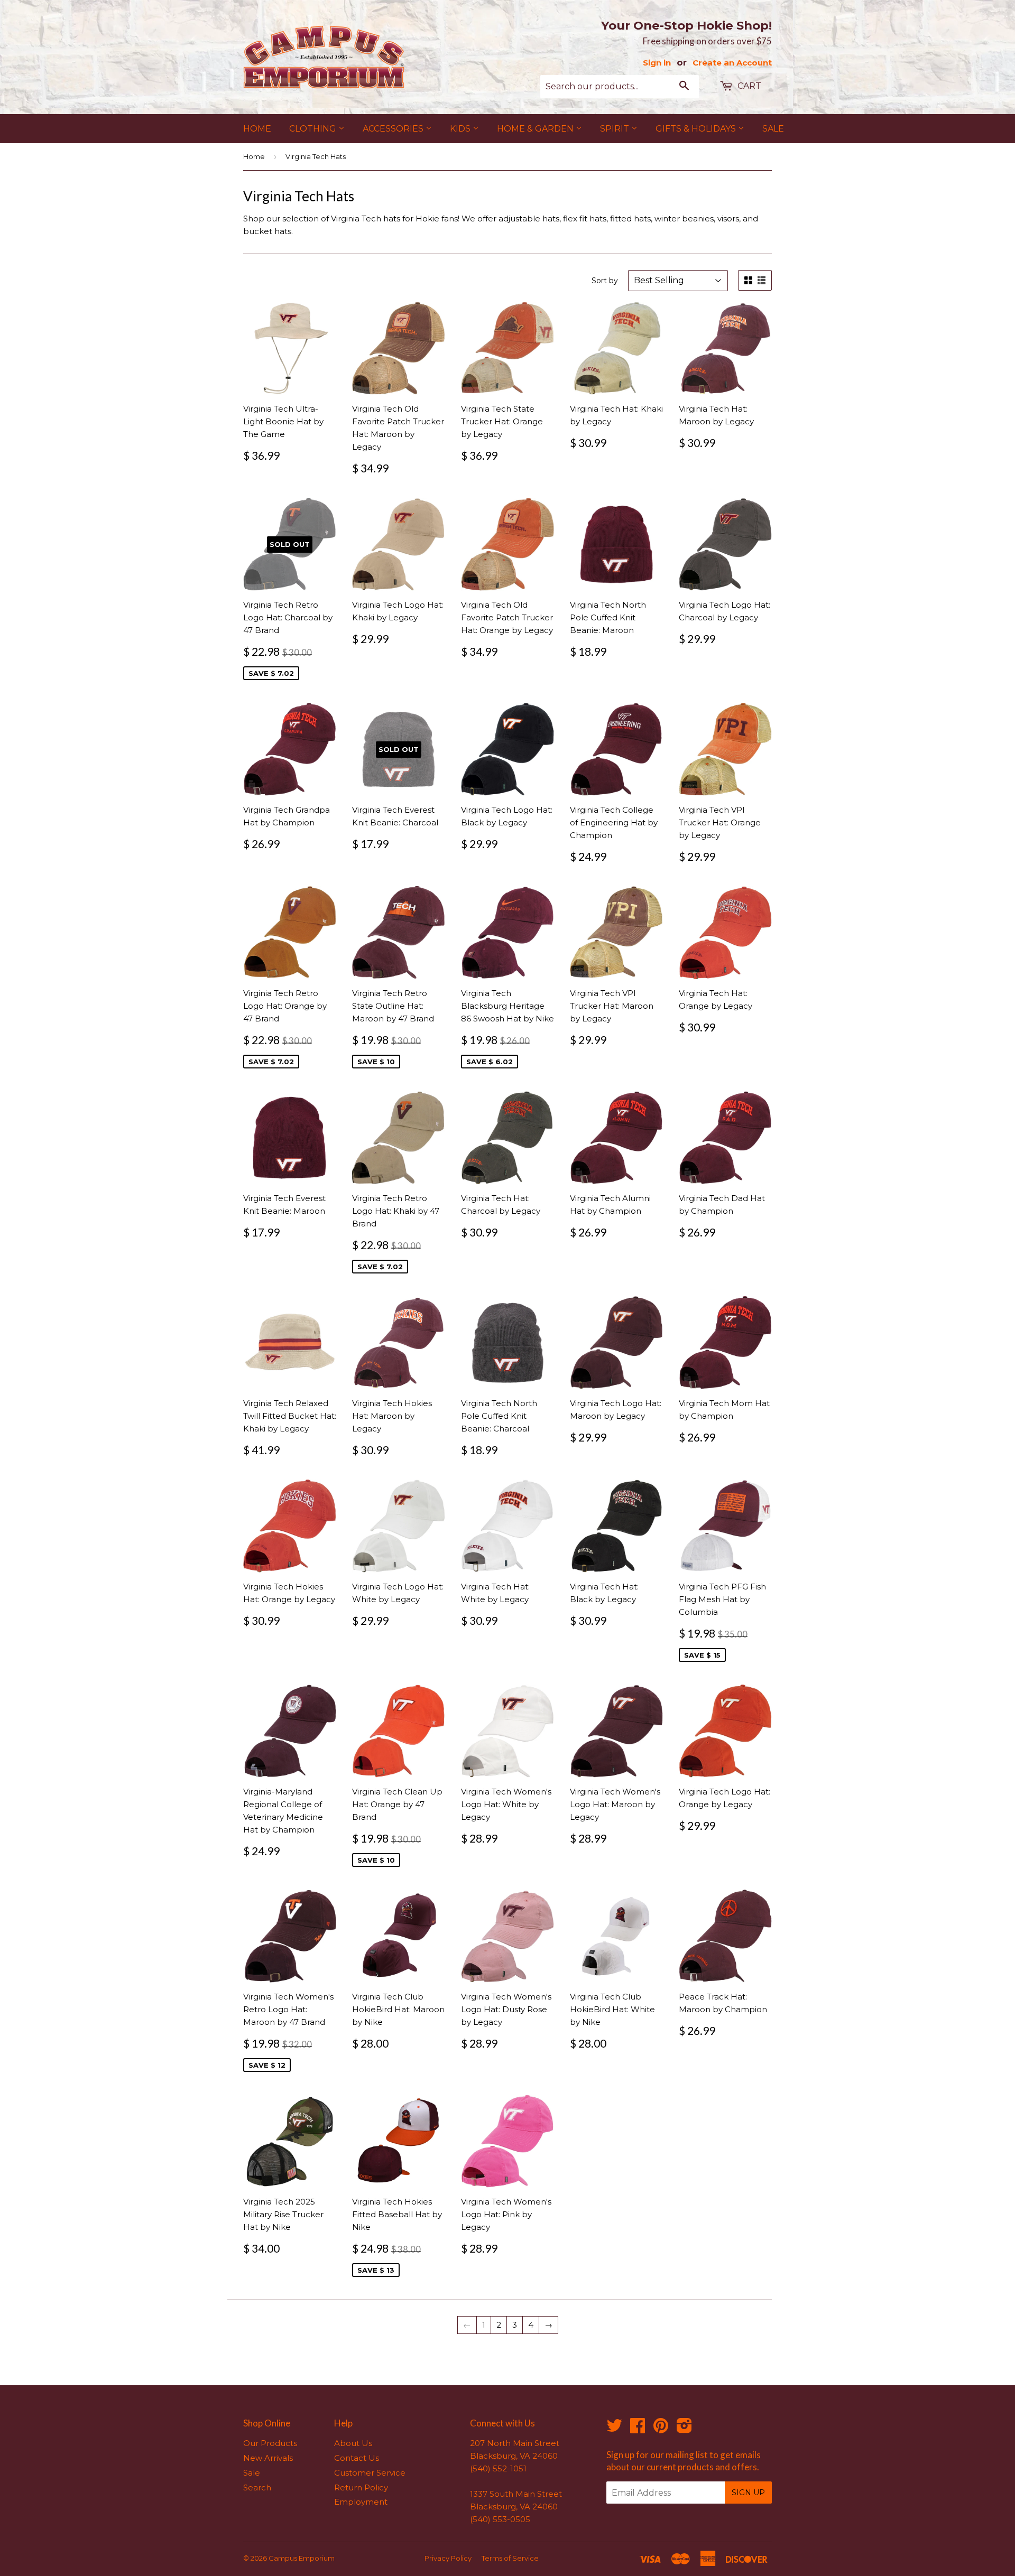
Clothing (314, 129)
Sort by (605, 281)
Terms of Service (510, 2558)
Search (257, 2487)
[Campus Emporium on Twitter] (614, 2429)
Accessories (394, 129)
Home (257, 129)
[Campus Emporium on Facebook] (638, 2429)
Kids (461, 129)
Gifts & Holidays (697, 129)
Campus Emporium (302, 2558)
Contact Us (357, 2458)
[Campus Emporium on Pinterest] (661, 2429)
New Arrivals (268, 2458)
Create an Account (732, 63)
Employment (361, 2502)
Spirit (616, 129)
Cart (748, 86)
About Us (353, 2443)
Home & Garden (536, 129)
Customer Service (370, 2473)
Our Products (270, 2443)
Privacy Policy (448, 2558)
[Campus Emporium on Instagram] (684, 2429)
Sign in (657, 63)
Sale (773, 129)
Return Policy (361, 2487)
